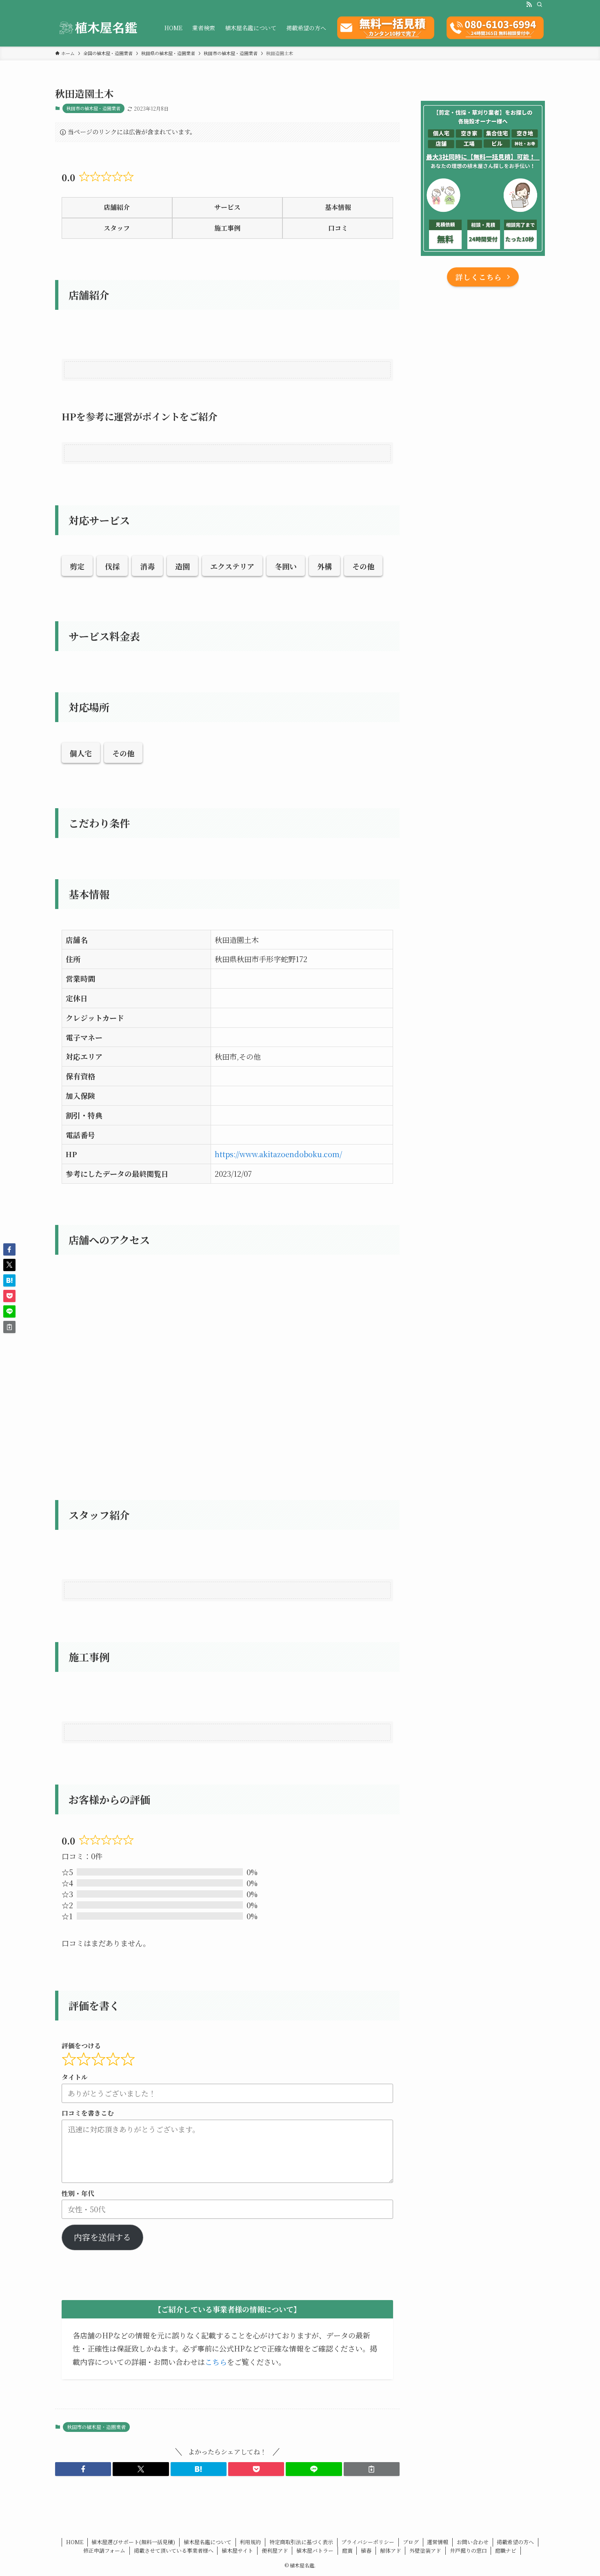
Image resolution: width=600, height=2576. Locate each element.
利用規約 (250, 2542)
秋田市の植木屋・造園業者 (93, 108)
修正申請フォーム (104, 2550)
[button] (83, 2469)
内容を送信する (102, 2237)
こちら (216, 2362)
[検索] (540, 4)
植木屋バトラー (315, 2550)
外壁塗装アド (425, 2550)
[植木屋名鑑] (99, 28)
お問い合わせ (473, 2542)
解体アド (391, 2550)
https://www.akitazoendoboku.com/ (278, 1154)
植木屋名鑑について (208, 2542)
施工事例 (227, 228)
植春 (366, 2550)
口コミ (338, 228)
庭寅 (347, 2550)
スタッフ (117, 228)
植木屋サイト (237, 2550)
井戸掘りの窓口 (468, 2550)
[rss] (529, 4)
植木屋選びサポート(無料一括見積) (133, 2542)
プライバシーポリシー (368, 2542)
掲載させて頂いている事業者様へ (174, 2550)
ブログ (411, 2542)
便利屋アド (275, 2550)
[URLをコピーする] (372, 2469)
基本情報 (338, 207)
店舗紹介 (117, 207)
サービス (227, 207)
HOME (75, 2542)
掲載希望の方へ (515, 2542)
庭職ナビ (506, 2550)
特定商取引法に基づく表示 (301, 2542)
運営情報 (438, 2542)
